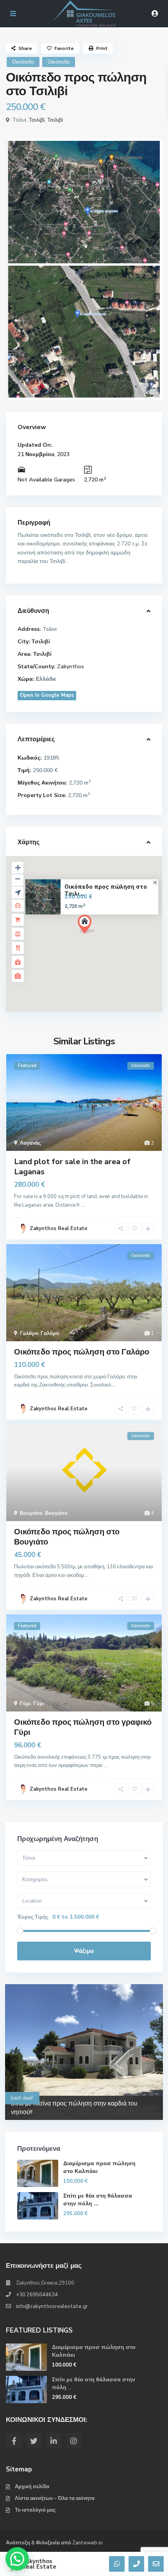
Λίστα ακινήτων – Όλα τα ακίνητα (55, 2498)
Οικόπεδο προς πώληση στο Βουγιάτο (67, 1537)
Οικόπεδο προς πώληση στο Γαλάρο (82, 1352)
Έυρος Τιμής (33, 1917)
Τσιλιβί (37, 120)
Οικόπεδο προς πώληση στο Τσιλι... (106, 891)
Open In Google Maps (47, 695)
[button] (101, 938)
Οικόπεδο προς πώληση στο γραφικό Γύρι (83, 1727)
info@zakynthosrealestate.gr (52, 2306)
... (83, 1205)
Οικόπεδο (23, 62)
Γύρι (25, 1704)
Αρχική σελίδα (32, 2487)
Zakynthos (71, 667)
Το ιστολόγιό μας (35, 2510)
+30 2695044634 (37, 2295)
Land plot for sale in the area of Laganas (72, 1167)
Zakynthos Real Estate (39, 2564)
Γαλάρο (29, 1333)
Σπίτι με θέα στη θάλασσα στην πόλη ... (98, 2200)
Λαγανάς (30, 1143)
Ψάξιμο (84, 1951)
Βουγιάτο (31, 1513)
